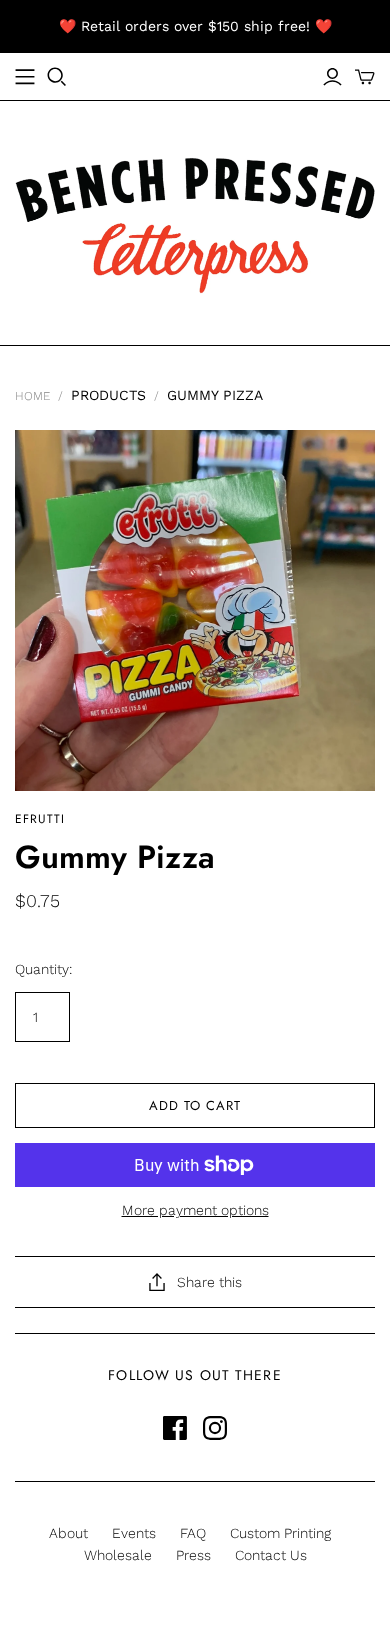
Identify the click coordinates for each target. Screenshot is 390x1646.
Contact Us (271, 1555)
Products (108, 395)
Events (134, 1533)
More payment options (195, 1210)
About (68, 1533)
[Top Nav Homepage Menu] (25, 77)
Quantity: (43, 969)
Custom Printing (280, 1533)
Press (193, 1555)
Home (32, 396)
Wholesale (118, 1555)
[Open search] (57, 77)
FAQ (193, 1533)
